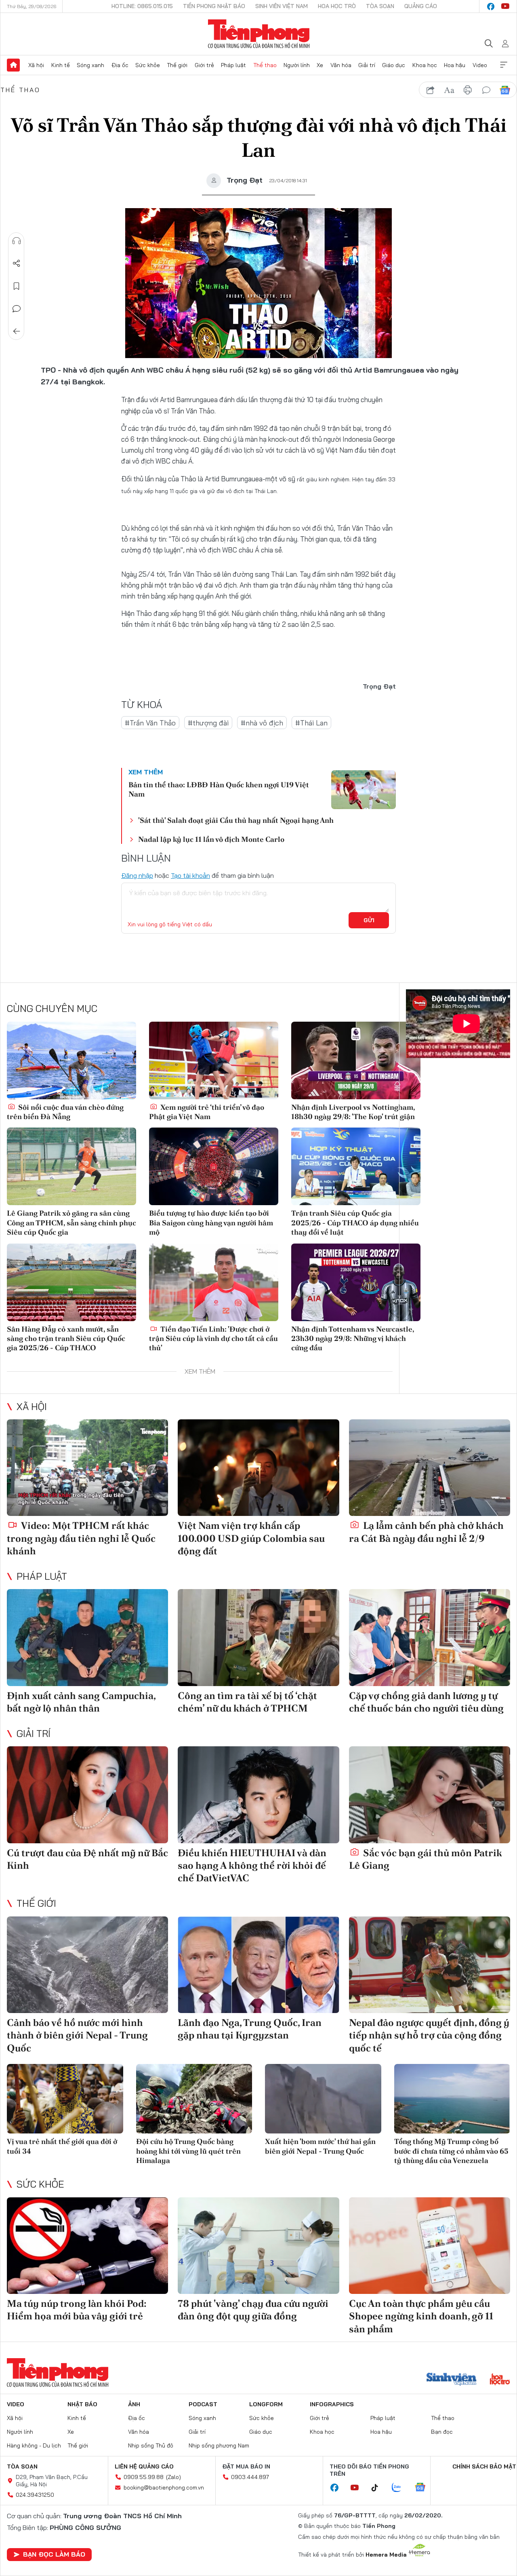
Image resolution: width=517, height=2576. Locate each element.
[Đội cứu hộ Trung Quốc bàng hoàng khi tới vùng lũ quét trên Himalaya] (194, 2099)
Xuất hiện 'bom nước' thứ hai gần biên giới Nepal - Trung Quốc (320, 2146)
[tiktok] (379, 2488)
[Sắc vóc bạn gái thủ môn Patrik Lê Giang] (430, 1795)
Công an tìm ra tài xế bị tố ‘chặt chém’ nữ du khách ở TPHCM (247, 1702)
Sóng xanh (90, 65)
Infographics (332, 2404)
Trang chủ (13, 65)
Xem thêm (504, 65)
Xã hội (36, 65)
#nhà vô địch (262, 723)
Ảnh (134, 2404)
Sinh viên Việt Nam (282, 6)
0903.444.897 (250, 2477)
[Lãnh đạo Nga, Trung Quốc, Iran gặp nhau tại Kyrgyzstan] (258, 1965)
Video (480, 65)
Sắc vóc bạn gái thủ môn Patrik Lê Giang (426, 1859)
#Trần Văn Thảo (150, 723)
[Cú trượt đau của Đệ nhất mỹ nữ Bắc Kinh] (87, 1795)
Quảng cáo (421, 6)
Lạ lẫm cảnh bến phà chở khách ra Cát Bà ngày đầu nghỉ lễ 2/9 (426, 1532)
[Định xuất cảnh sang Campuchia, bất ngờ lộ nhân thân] (87, 1638)
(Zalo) (173, 2477)
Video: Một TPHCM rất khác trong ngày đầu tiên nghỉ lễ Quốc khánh (81, 1538)
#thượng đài (208, 723)
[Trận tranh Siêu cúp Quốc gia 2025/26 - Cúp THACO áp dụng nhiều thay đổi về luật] (356, 1166)
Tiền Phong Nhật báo (214, 6)
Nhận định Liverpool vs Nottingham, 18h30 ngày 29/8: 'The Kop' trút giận (353, 1112)
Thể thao (265, 65)
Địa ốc (120, 65)
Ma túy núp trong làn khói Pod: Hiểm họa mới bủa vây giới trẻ (77, 2310)
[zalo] (401, 2488)
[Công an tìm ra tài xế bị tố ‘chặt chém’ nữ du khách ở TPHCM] (258, 1638)
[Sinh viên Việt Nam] (452, 2380)
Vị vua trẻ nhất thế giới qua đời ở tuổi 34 (62, 2146)
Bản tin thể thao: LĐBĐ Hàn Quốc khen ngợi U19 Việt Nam (219, 789)
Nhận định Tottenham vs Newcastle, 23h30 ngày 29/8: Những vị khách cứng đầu (353, 1339)
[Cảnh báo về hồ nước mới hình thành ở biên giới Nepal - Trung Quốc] (87, 1965)
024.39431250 (35, 2495)
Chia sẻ (17, 264)
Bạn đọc (442, 2432)
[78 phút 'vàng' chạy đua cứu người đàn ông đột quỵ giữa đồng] (258, 2246)
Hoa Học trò (337, 6)
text (449, 90)
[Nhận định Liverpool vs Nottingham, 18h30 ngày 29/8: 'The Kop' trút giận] (356, 1060)
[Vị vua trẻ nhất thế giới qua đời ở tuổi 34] (65, 2099)
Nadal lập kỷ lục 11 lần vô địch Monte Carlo (211, 839)
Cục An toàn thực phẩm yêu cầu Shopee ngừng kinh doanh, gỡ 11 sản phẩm (421, 2316)
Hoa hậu (455, 65)
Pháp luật (233, 65)
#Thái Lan (311, 723)
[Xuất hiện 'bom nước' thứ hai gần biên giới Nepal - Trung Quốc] (323, 2099)
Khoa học (425, 65)
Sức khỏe (148, 65)
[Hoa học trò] (500, 2380)
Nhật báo (82, 2404)
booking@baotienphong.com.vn (164, 2487)
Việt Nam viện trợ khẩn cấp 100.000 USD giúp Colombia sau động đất (251, 1538)
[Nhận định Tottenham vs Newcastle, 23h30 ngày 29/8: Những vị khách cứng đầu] (356, 1282)
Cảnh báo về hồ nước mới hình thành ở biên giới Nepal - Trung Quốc (77, 2035)
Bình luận (17, 309)
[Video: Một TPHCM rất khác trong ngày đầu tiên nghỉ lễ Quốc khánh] (87, 1468)
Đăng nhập (137, 875)
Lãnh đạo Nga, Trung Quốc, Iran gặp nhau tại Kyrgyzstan (250, 2029)
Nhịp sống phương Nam (219, 2445)
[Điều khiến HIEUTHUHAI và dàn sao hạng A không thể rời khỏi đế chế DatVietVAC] (258, 1795)
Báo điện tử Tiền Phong (259, 34)
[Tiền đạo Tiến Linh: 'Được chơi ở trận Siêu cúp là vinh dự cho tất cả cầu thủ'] (214, 1282)
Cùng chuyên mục (52, 1008)
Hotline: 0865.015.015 (142, 6)
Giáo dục (394, 65)
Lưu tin (17, 286)
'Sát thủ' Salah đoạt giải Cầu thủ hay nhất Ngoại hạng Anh (236, 820)
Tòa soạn (380, 6)
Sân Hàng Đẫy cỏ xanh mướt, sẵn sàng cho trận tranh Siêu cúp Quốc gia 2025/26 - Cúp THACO (66, 1339)
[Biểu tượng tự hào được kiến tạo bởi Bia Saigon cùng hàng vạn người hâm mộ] (214, 1166)
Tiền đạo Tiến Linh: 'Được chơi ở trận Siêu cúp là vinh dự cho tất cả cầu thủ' (213, 1339)
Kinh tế (61, 65)
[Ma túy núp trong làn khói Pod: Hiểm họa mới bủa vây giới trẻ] (87, 2246)
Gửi (369, 920)
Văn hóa (341, 65)
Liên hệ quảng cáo (144, 2466)
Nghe (17, 241)
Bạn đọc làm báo (54, 2554)
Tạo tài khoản (190, 875)
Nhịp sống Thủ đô (151, 2445)
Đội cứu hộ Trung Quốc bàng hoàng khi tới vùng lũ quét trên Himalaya (188, 2151)
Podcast (203, 2404)
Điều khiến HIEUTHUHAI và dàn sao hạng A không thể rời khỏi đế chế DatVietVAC (252, 1865)
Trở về (17, 331)
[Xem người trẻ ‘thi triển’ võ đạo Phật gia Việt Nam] (214, 1060)
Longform (266, 2404)
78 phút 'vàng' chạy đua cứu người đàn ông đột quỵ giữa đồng (253, 2310)
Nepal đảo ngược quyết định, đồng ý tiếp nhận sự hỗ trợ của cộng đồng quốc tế (429, 2035)
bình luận (486, 90)
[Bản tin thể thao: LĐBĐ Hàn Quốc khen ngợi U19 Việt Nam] (364, 790)
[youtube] (505, 6)
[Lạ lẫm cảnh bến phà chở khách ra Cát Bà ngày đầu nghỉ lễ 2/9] (430, 1468)
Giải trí (367, 65)
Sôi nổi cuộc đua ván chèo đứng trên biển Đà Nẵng (65, 1112)
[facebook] (491, 6)
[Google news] (424, 2488)
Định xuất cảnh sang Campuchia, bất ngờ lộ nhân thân (81, 1702)
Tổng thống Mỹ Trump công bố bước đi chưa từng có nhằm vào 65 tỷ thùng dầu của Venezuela (451, 2151)
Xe (320, 65)
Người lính (297, 65)
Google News (505, 90)
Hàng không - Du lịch (34, 2445)
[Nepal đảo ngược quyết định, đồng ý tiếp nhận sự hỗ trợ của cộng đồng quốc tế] (430, 1965)
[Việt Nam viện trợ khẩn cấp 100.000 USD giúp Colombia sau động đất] (258, 1468)
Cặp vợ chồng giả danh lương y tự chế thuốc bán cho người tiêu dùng (426, 1702)
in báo (468, 90)
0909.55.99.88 (144, 2477)
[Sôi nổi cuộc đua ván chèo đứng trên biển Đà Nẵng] (71, 1060)
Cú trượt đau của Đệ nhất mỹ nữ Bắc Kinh (87, 1859)
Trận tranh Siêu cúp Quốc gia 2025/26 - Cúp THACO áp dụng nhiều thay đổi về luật (355, 1223)
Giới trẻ (204, 65)
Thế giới (177, 65)
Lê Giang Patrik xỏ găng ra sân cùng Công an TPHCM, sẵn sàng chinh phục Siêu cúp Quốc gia (71, 1223)
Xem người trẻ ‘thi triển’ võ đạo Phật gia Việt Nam (207, 1112)
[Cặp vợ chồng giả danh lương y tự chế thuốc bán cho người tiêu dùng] (430, 1638)
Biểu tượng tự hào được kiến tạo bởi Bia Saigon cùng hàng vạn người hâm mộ (211, 1223)
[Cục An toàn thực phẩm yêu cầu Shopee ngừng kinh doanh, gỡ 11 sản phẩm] (430, 2246)
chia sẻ (431, 90)
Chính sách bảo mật (484, 2466)
